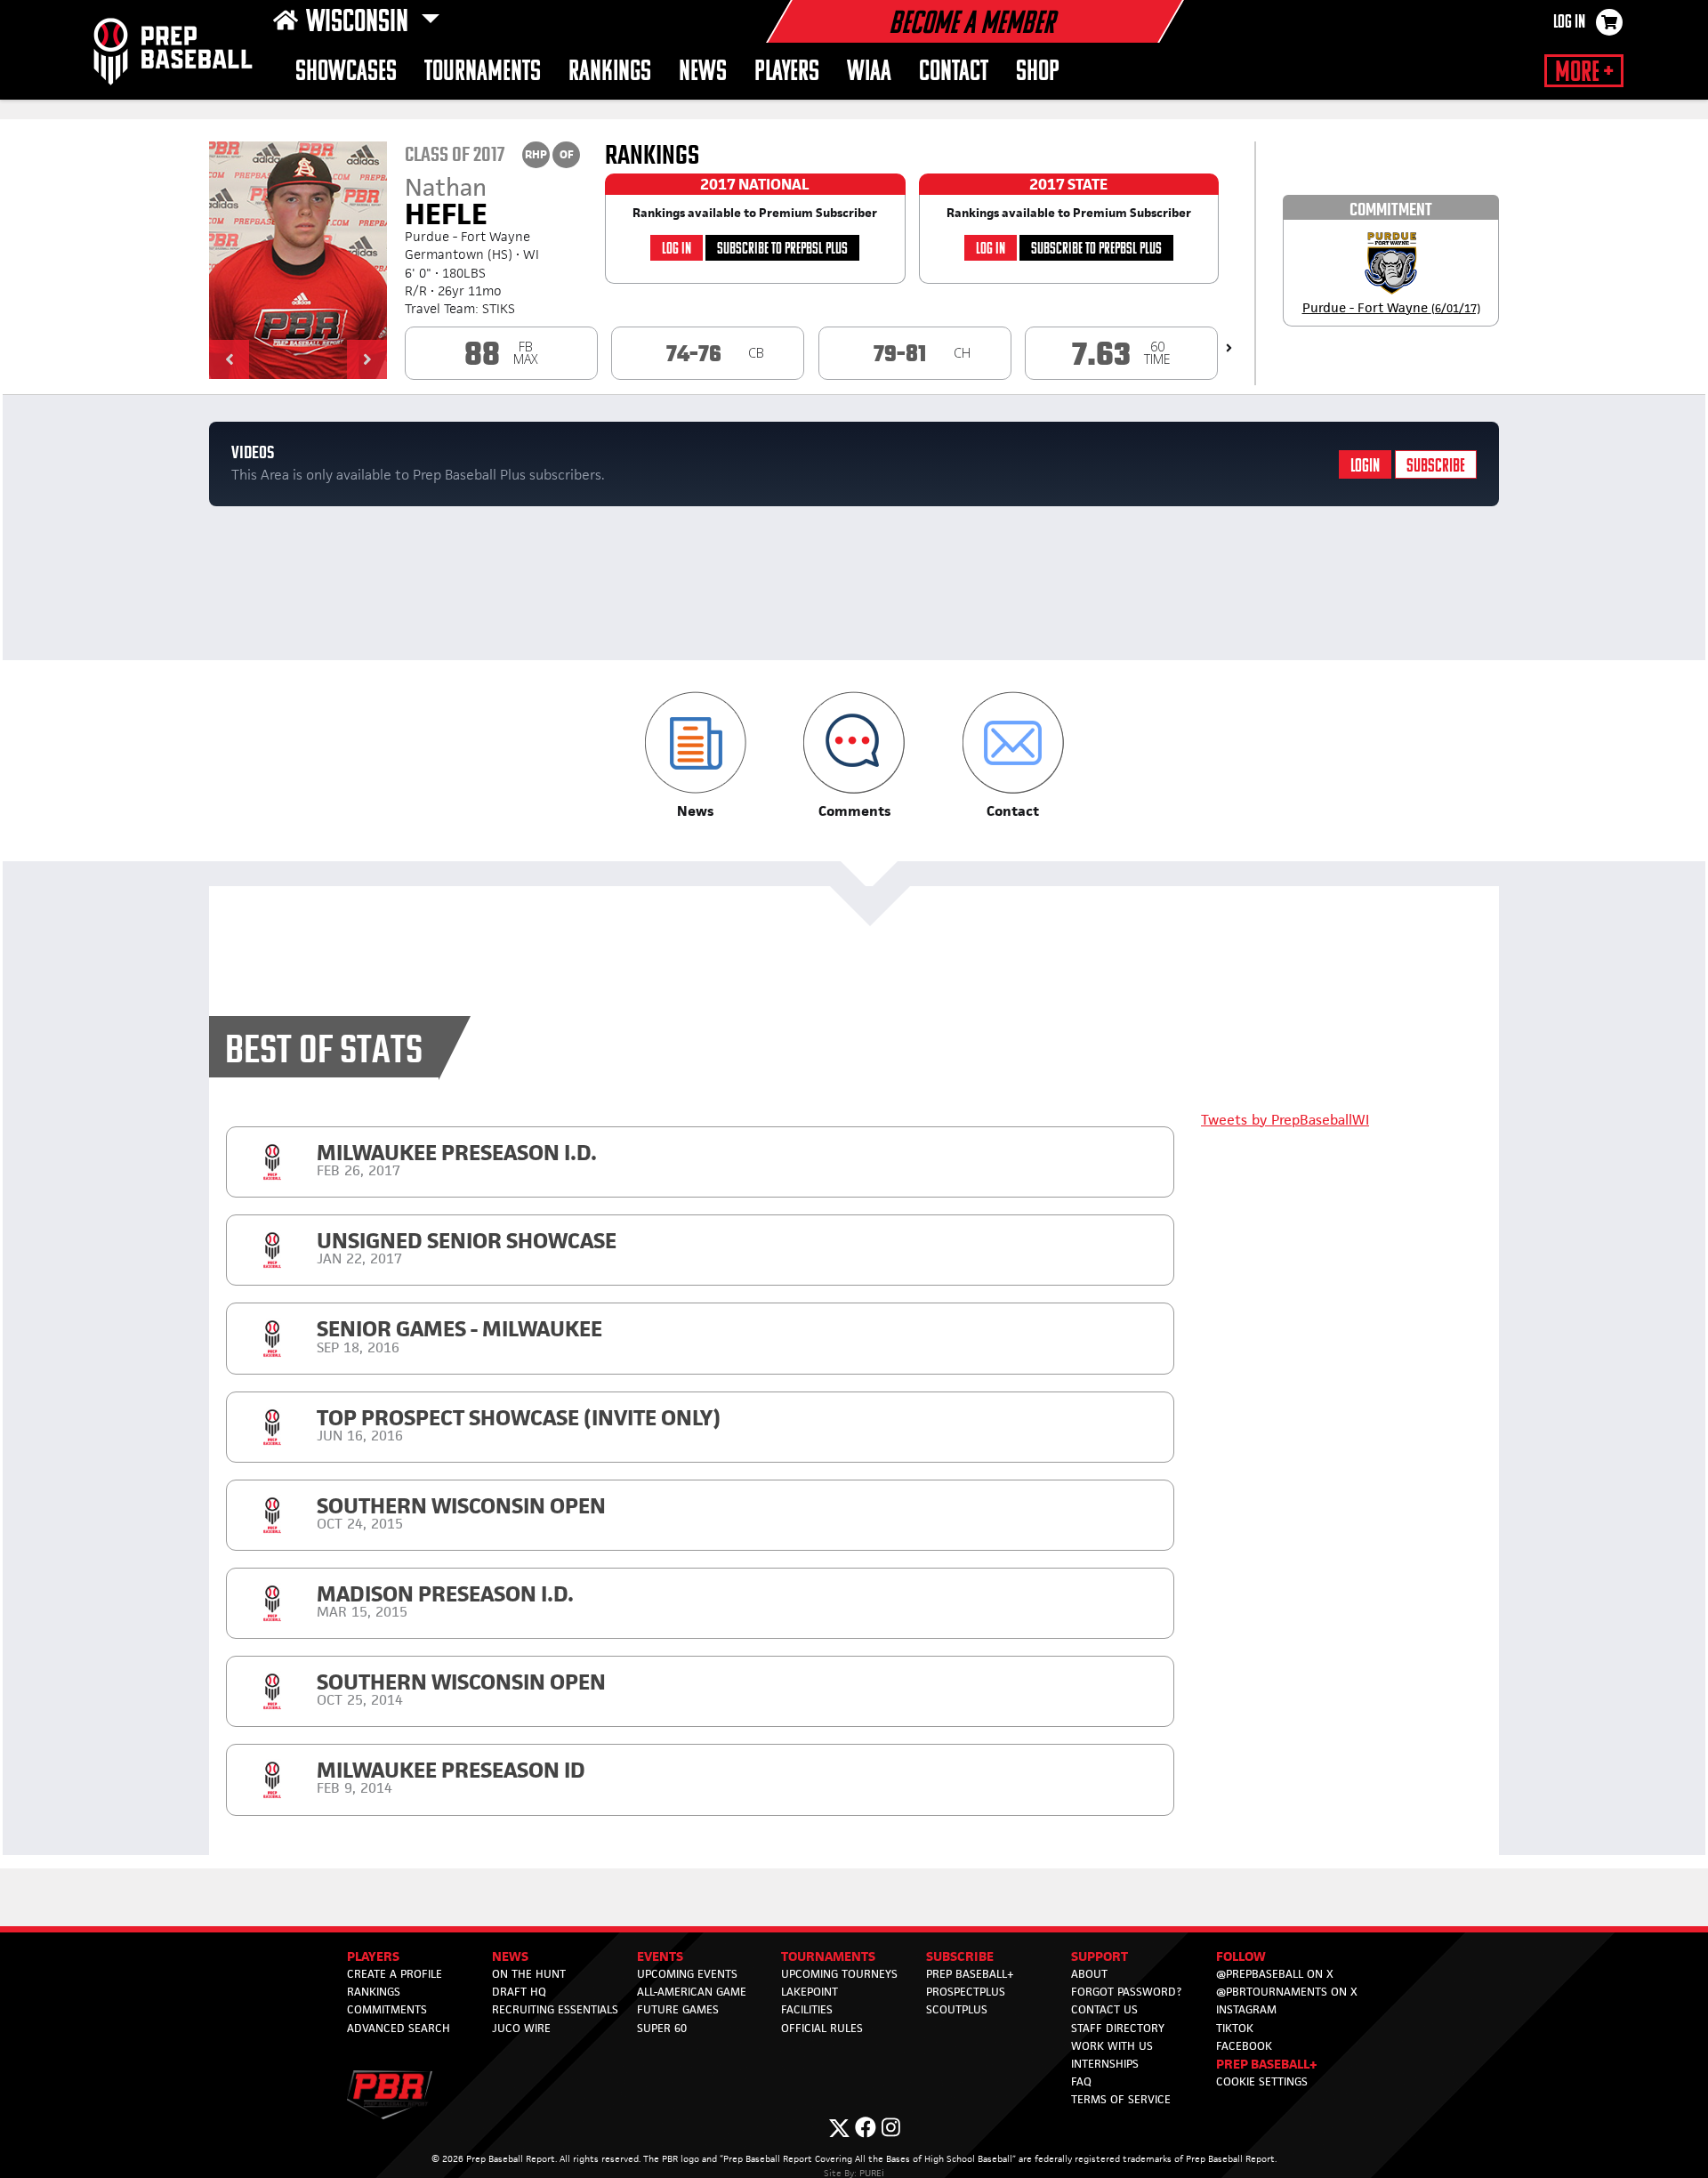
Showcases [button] (346, 73)
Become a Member (971, 25)
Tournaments (483, 73)
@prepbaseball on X (1275, 1974)
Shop (1038, 73)
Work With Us (1112, 2046)
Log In (1569, 23)
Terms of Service (1121, 2099)
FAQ (1081, 2081)
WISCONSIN (360, 23)
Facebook (1244, 2046)
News (703, 73)
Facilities (807, 2009)
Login (1365, 467)
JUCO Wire (521, 2028)
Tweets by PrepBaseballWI (1285, 1120)
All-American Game (692, 1992)
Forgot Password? (1126, 1992)
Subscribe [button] (960, 1956)
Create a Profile (395, 1974)
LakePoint (810, 1992)
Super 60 (662, 2028)
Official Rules (822, 2028)
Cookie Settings (1262, 2081)
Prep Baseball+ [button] (1267, 2064)
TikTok (1235, 2028)
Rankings (610, 73)
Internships (1105, 2064)
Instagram (1246, 2009)
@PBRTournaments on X (1287, 1992)
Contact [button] (954, 73)
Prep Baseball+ (970, 1974)
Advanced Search (399, 2028)
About (1089, 1974)
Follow (1241, 1956)
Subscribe (1436, 467)
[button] (229, 359)
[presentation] (1229, 348)
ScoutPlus (957, 2009)
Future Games (678, 2009)
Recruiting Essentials (555, 2009)
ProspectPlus (966, 1992)
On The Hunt (529, 1974)
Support (1100, 1956)
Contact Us (1104, 2009)
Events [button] (660, 1956)
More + (1584, 73)
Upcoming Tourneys (839, 1974)
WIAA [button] (869, 73)
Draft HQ (519, 1992)
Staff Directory (1118, 2028)
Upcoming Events (687, 1974)
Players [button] (787, 73)
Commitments (387, 2009)
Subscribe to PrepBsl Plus (782, 250)
